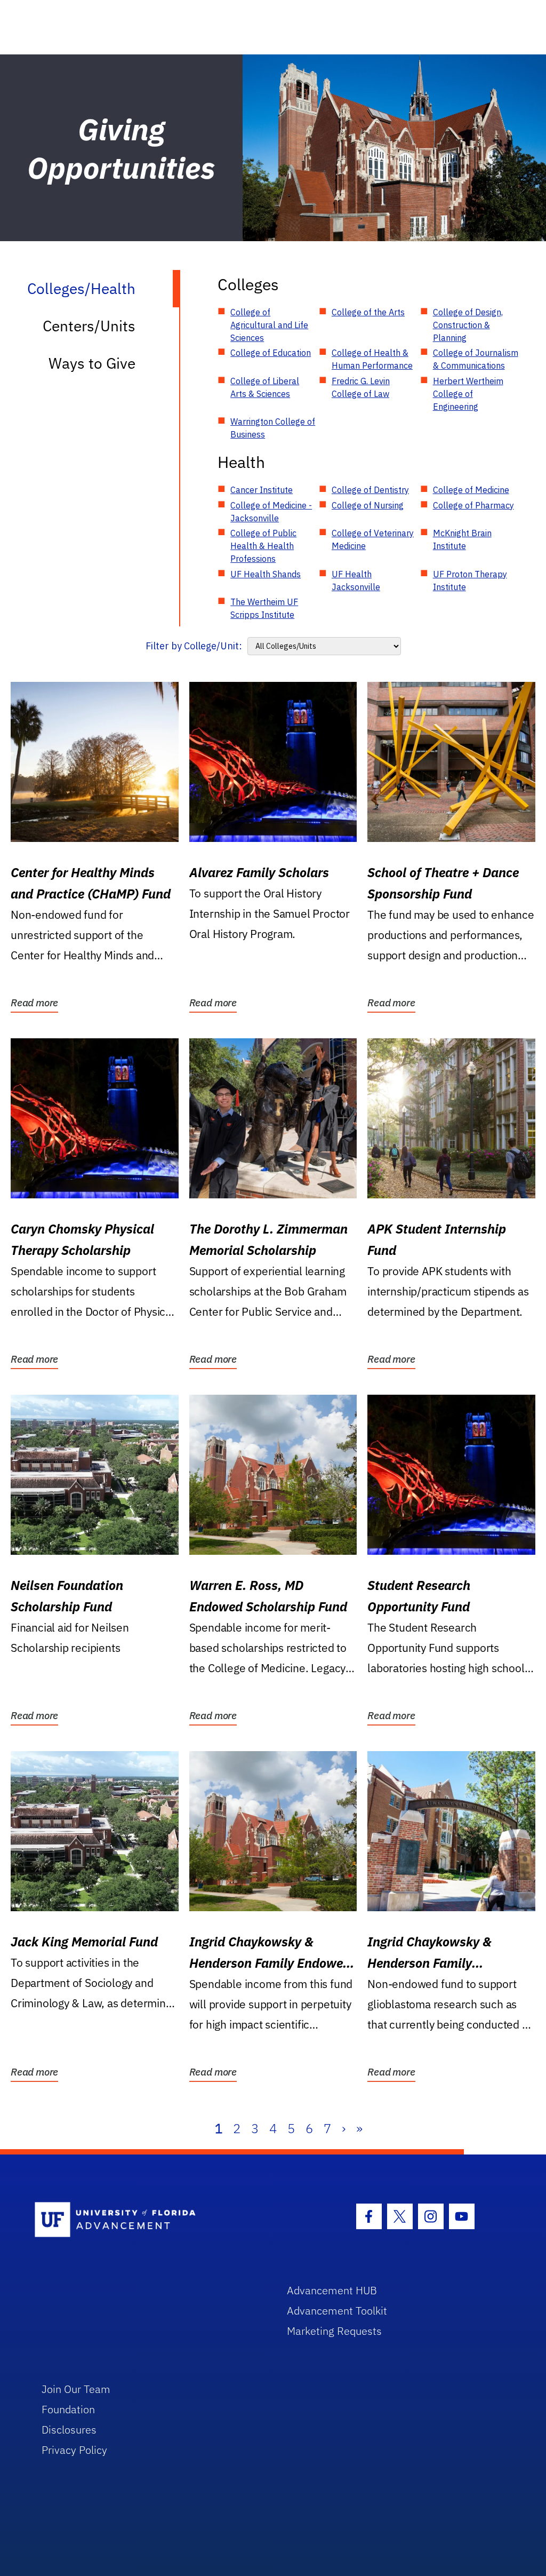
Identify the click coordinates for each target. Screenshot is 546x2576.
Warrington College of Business (273, 428)
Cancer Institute (262, 490)
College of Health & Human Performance (372, 359)
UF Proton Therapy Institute (470, 581)
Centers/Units (89, 326)
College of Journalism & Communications (476, 359)
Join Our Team (76, 2389)
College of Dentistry (370, 490)
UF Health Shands (266, 574)
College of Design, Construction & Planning (468, 325)
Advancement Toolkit (337, 2311)
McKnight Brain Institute (462, 539)
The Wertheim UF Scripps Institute (264, 608)
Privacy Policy (74, 2450)
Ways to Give (92, 363)
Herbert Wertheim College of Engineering (468, 394)
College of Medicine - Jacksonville (271, 512)
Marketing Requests (334, 2331)
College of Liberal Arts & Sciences (265, 387)
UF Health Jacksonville (356, 581)
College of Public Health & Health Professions (263, 546)
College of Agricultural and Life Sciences (269, 325)
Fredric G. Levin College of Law (361, 387)
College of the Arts (368, 312)
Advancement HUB (332, 2290)
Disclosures (69, 2430)
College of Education (271, 353)
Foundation (68, 2409)
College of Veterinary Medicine (373, 539)
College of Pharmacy (473, 505)
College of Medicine (471, 490)
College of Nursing (368, 505)
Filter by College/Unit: (194, 646)
